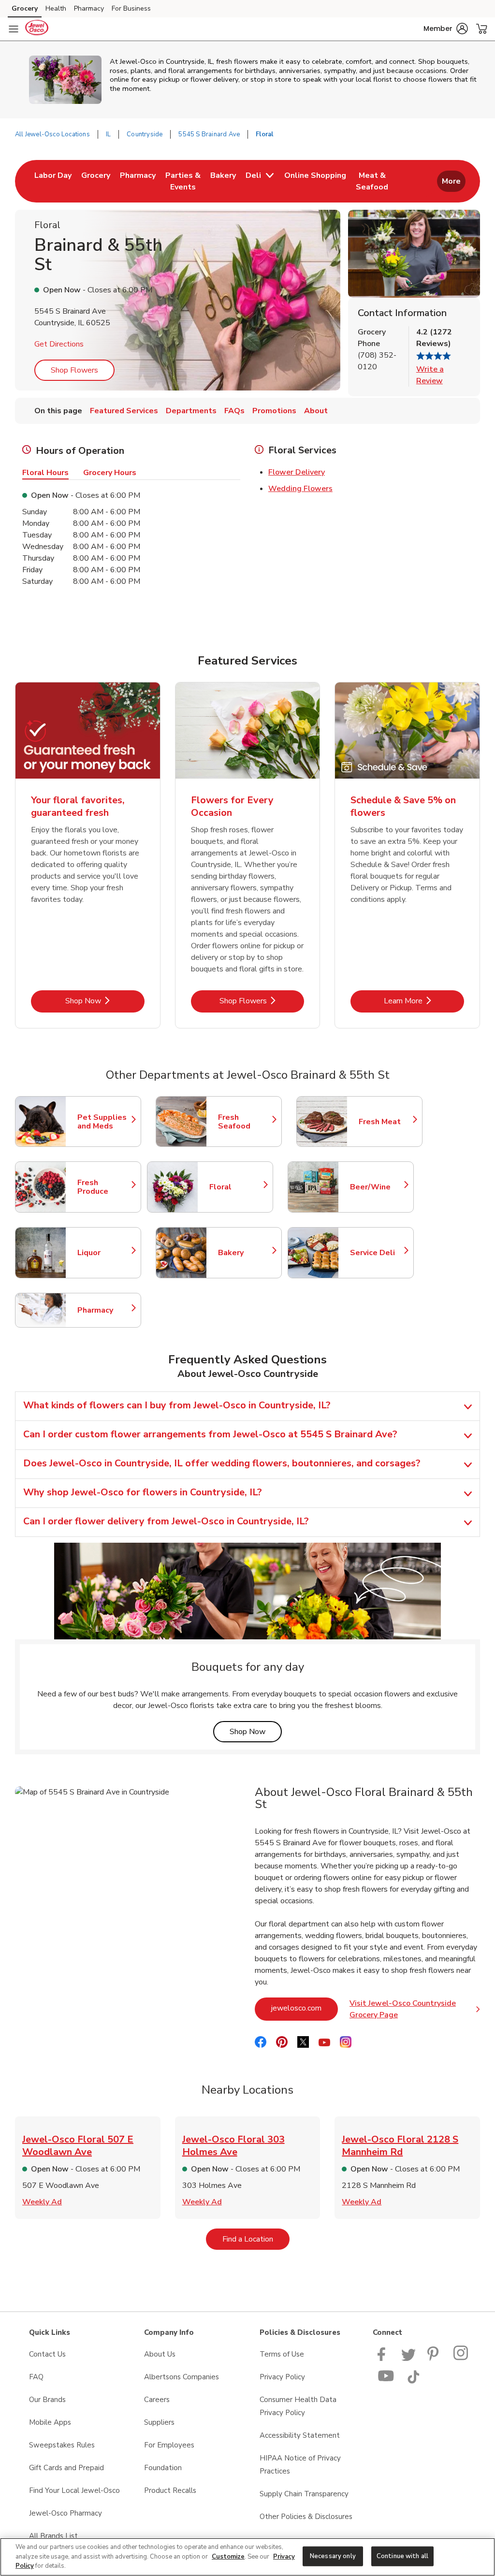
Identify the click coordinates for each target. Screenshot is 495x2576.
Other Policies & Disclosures (306, 2517)
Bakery (245, 1253)
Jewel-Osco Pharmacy (66, 2513)
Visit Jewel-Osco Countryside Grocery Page (415, 2009)
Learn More (424, 1001)
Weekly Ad (42, 2202)
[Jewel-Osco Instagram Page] (461, 2359)
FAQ (36, 2377)
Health (56, 8)
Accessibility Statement (300, 2435)
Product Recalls (170, 2490)
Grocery (25, 8)
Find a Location (256, 2239)
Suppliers (159, 2422)
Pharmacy (89, 8)
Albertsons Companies (182, 2377)
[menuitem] (53, 181)
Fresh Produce (104, 1187)
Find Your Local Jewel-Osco (74, 2490)
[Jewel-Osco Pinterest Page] (435, 2359)
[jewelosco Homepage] (37, 29)
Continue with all (402, 2556)
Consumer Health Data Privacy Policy (298, 2406)
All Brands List (53, 2536)
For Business (131, 8)
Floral (236, 1187)
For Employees (169, 2445)
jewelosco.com (305, 2008)
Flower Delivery (297, 472)
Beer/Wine (377, 1187)
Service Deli (377, 1253)
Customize (228, 2557)
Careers (157, 2400)
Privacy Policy (282, 2377)
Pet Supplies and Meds (104, 1122)
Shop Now (105, 1001)
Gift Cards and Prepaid (66, 2468)
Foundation (163, 2468)
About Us (160, 2354)
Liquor (104, 1253)
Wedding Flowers (300, 489)
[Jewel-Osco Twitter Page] (408, 2359)
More (451, 181)
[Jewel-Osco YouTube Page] (386, 2381)
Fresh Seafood (245, 1122)
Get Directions (59, 344)
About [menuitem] (316, 411)
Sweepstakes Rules (62, 2445)
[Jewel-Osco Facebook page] (384, 2359)
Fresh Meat (386, 1122)
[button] (446, 29)
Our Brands (47, 2400)
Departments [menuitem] (191, 411)
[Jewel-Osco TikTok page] (413, 2381)
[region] (247, 2557)
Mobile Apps (50, 2422)
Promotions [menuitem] (274, 411)
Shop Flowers (74, 370)
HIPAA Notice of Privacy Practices (300, 2465)
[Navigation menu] (14, 29)
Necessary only (333, 2556)
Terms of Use (282, 2354)
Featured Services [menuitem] (124, 411)
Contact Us (47, 2354)
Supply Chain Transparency (304, 2494)
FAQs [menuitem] (234, 411)
